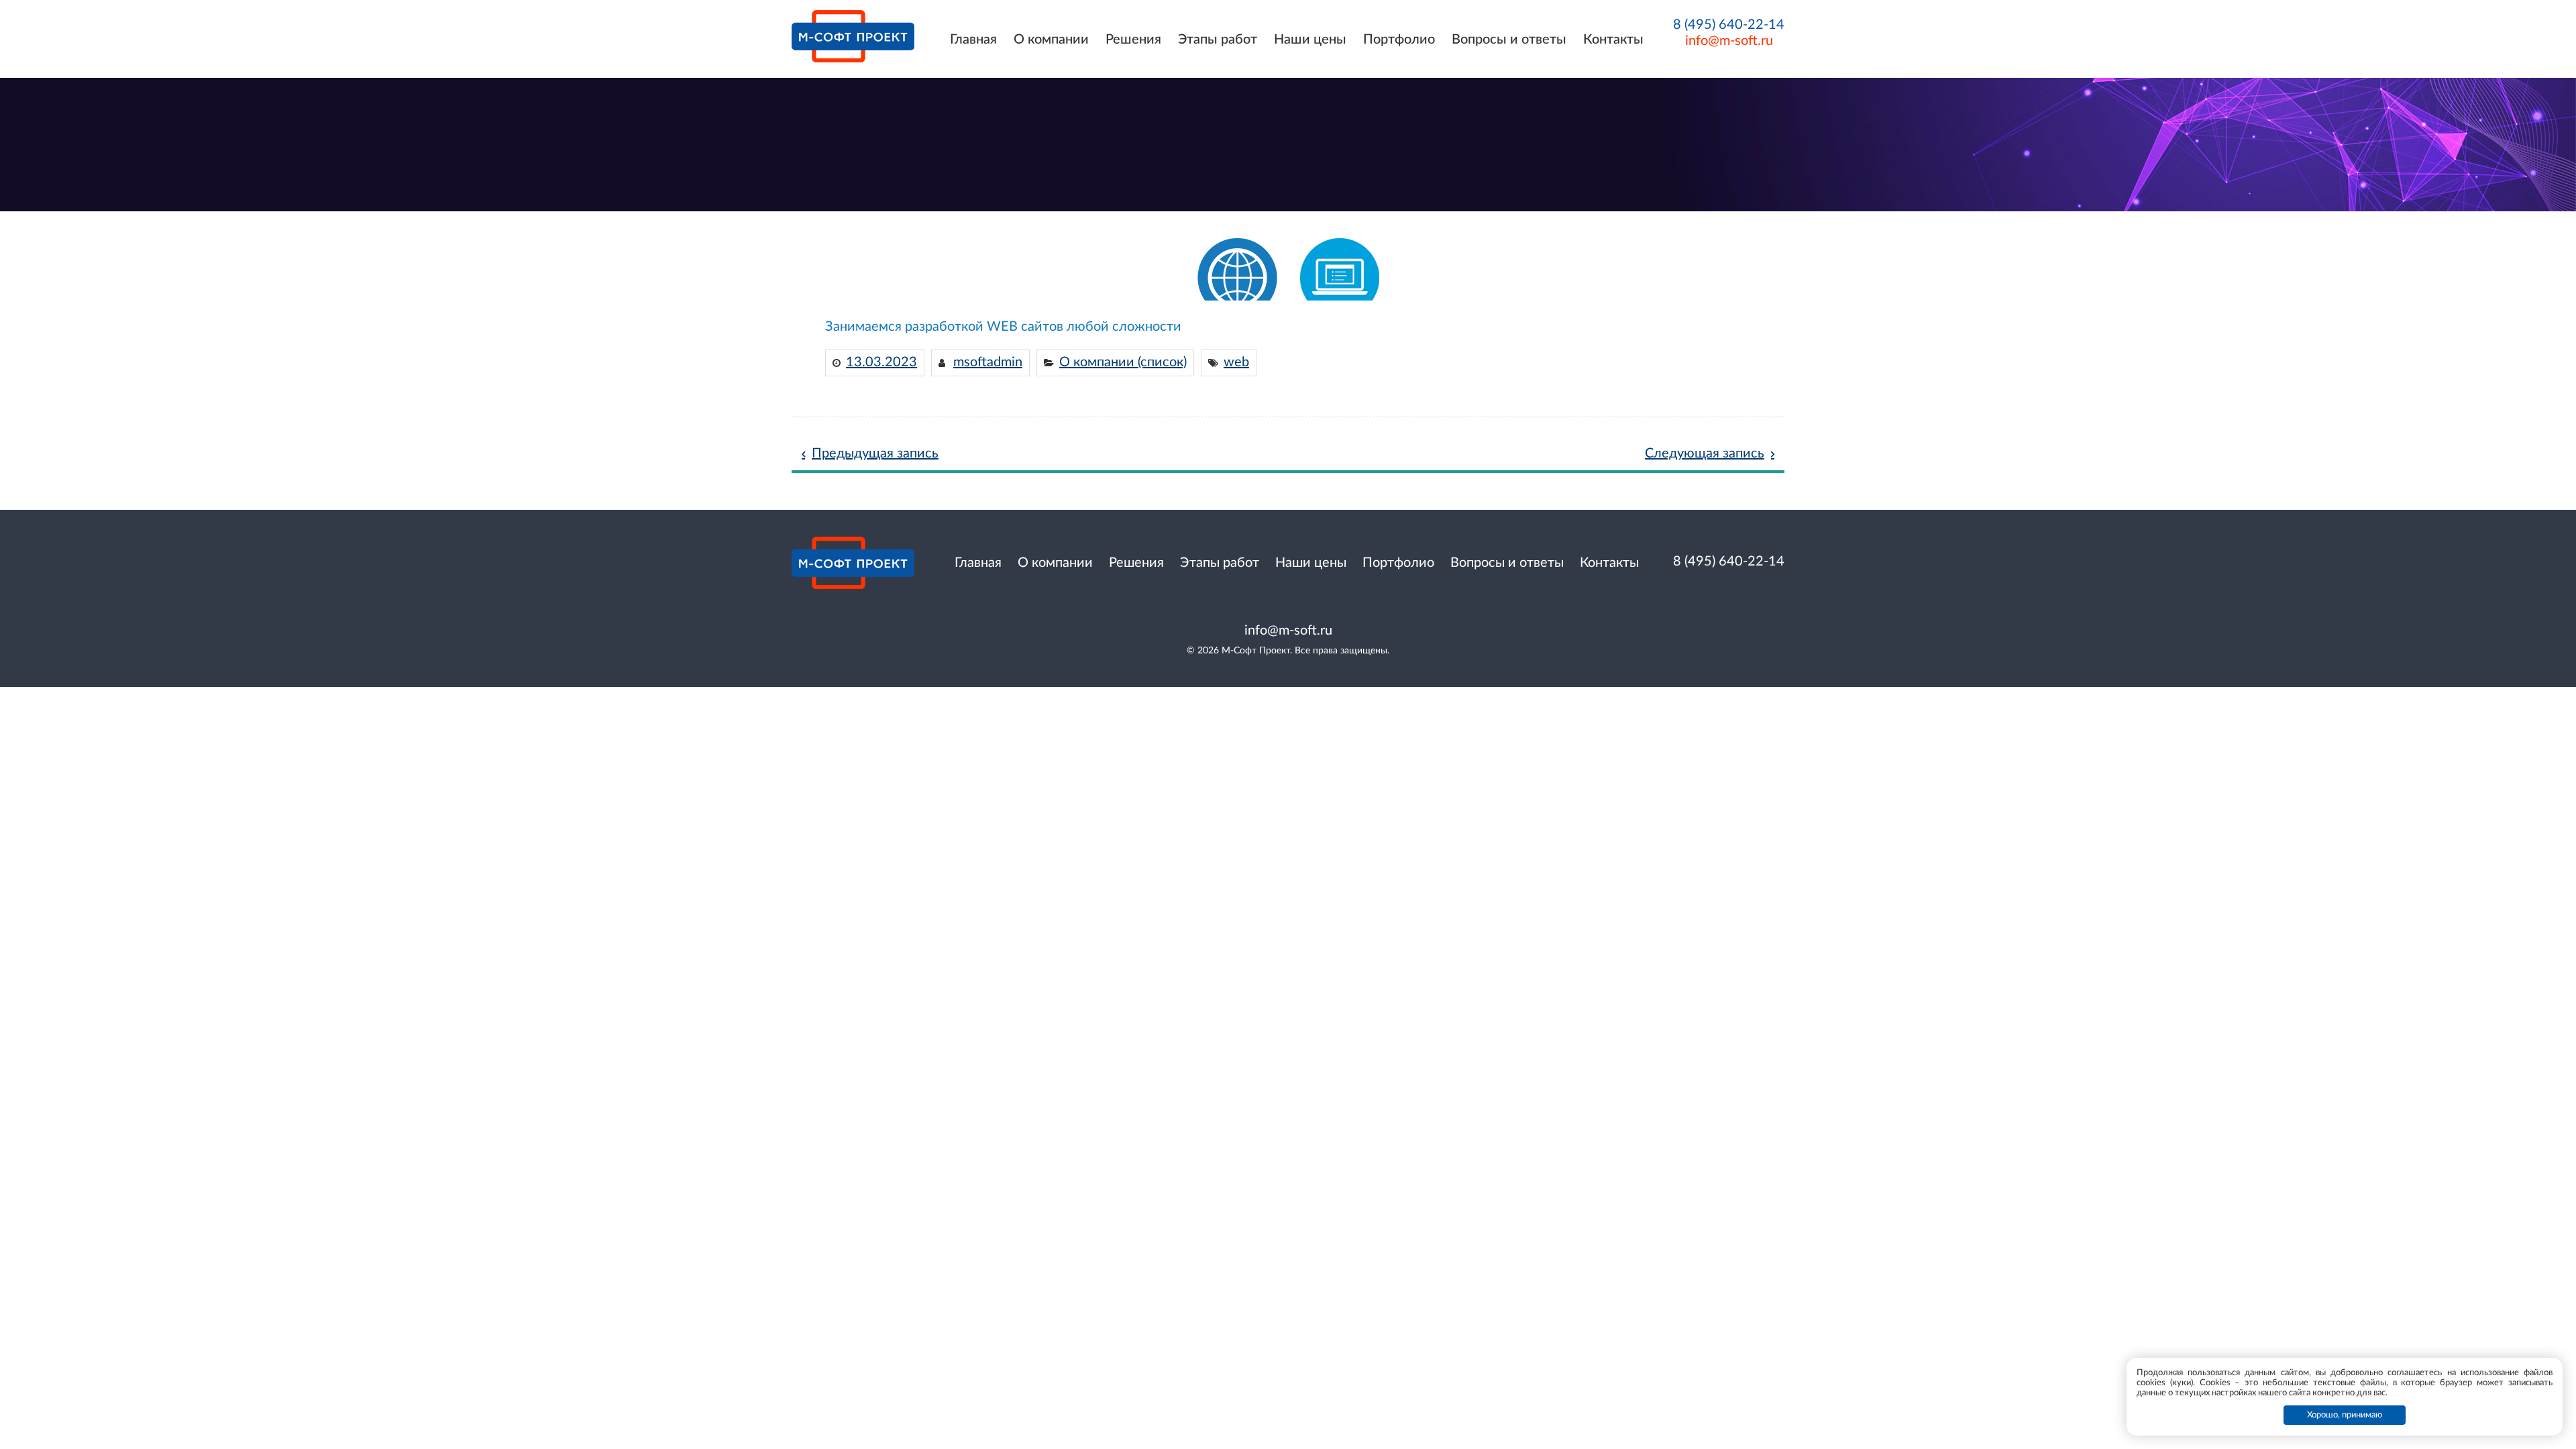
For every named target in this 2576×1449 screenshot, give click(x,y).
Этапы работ (1218, 40)
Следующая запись (1705, 453)
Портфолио (1399, 40)
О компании (1051, 40)
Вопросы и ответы (1509, 40)
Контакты (1613, 40)
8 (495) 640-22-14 (1729, 25)
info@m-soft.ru (1729, 41)
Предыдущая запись (875, 453)
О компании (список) (1123, 362)
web (1236, 362)
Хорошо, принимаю (2345, 1415)
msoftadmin (988, 362)
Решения (1133, 40)
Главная (973, 40)
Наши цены (1310, 40)
